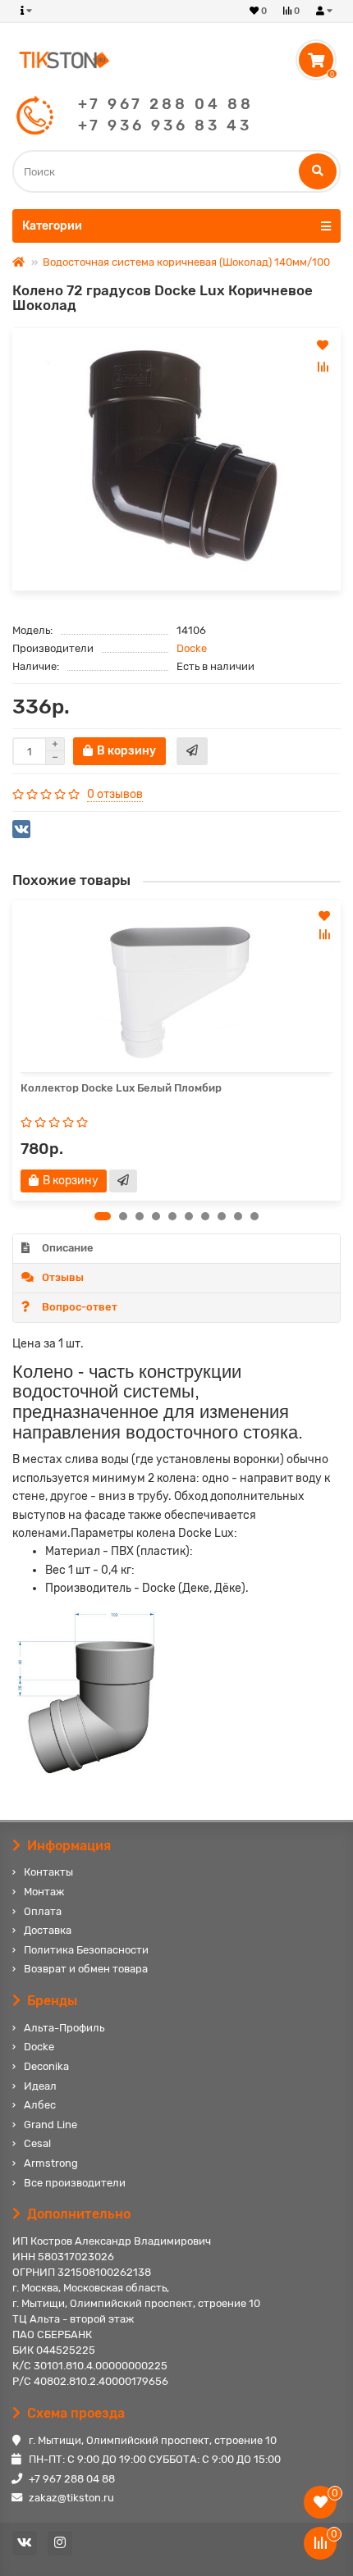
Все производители (75, 2183)
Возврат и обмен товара (86, 1969)
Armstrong (51, 2163)
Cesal (37, 2143)
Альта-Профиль (64, 2028)
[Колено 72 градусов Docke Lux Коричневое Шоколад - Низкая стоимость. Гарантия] (176, 459)
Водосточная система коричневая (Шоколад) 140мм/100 (186, 262)
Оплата (43, 1911)
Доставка (48, 1930)
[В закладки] (323, 345)
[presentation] (13, 1050)
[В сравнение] (323, 367)
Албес (40, 2105)
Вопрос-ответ (80, 1307)
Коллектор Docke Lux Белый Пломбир (121, 1088)
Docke (192, 648)
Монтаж (44, 1892)
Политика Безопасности (86, 1950)
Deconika (46, 2066)
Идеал (40, 2086)
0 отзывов (115, 794)
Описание (68, 1248)
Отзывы (63, 1277)
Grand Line (50, 2125)
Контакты (48, 1872)
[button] (103, 1216)
